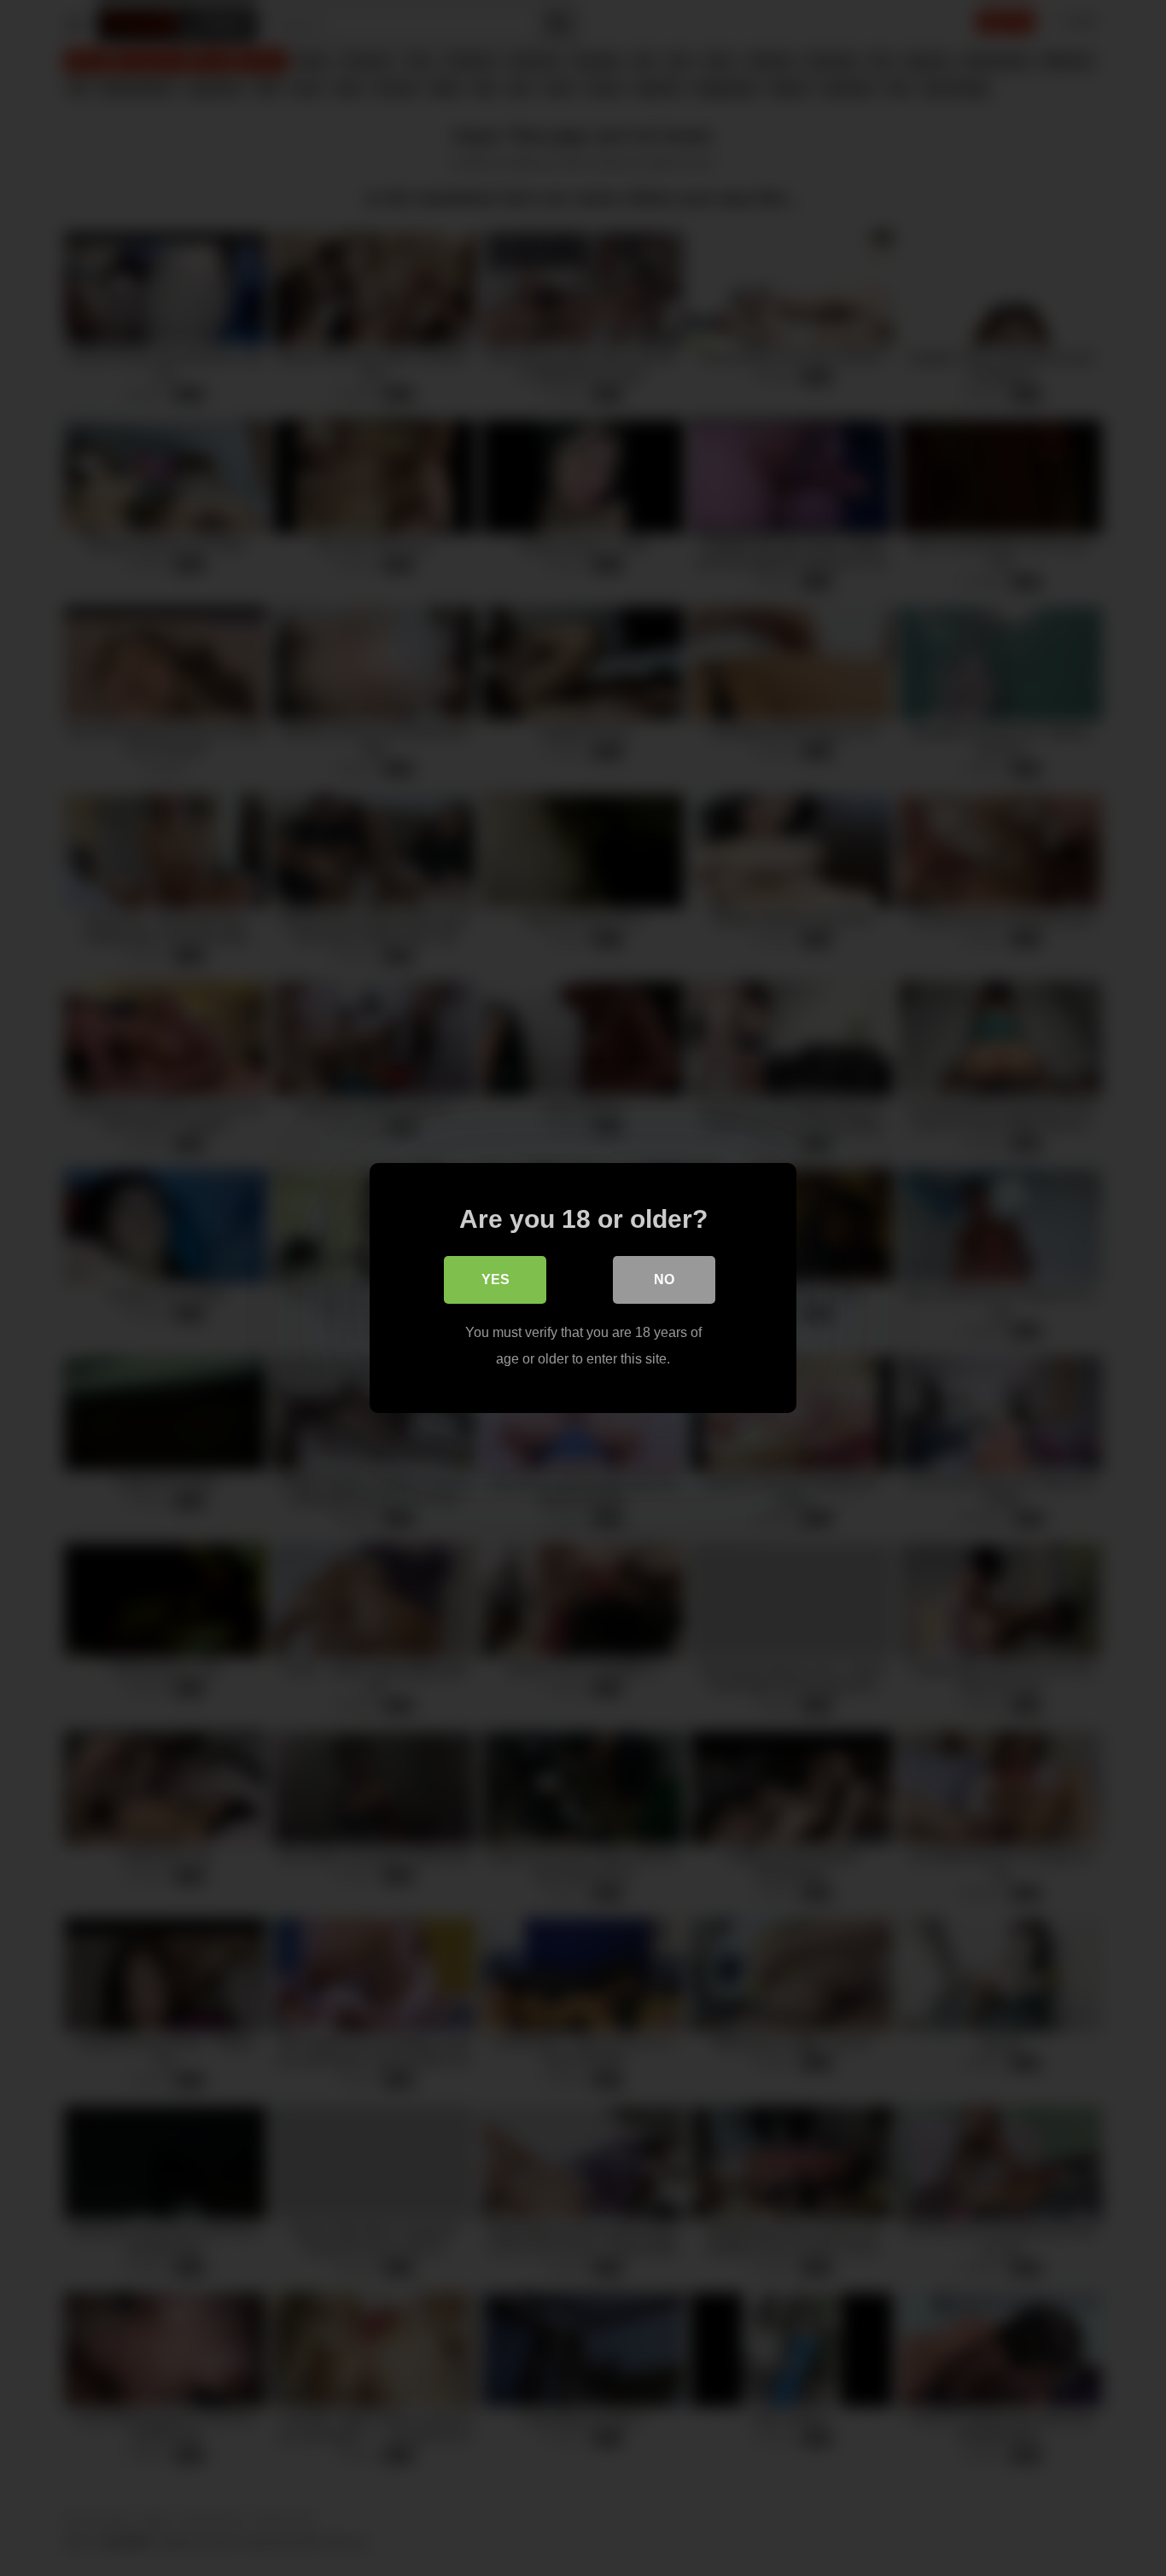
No (664, 1279)
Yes (496, 1279)
